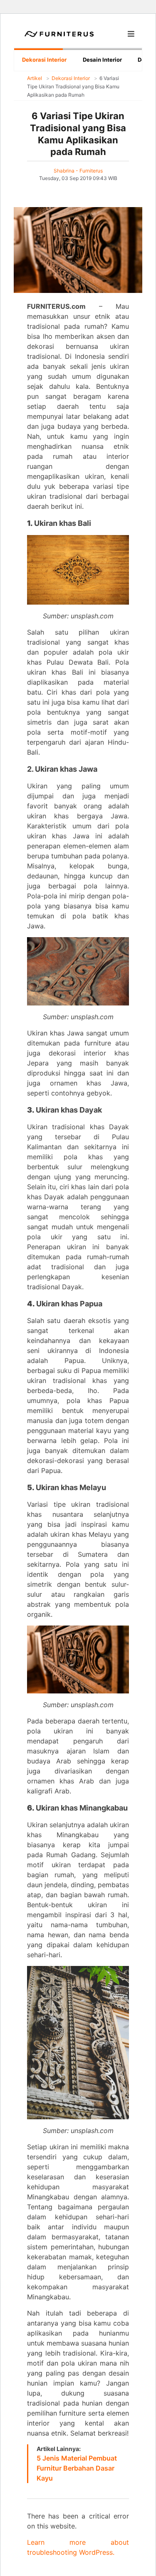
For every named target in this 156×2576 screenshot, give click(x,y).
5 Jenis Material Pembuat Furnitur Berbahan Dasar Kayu (77, 2468)
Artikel (35, 78)
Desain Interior (102, 60)
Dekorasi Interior (44, 60)
